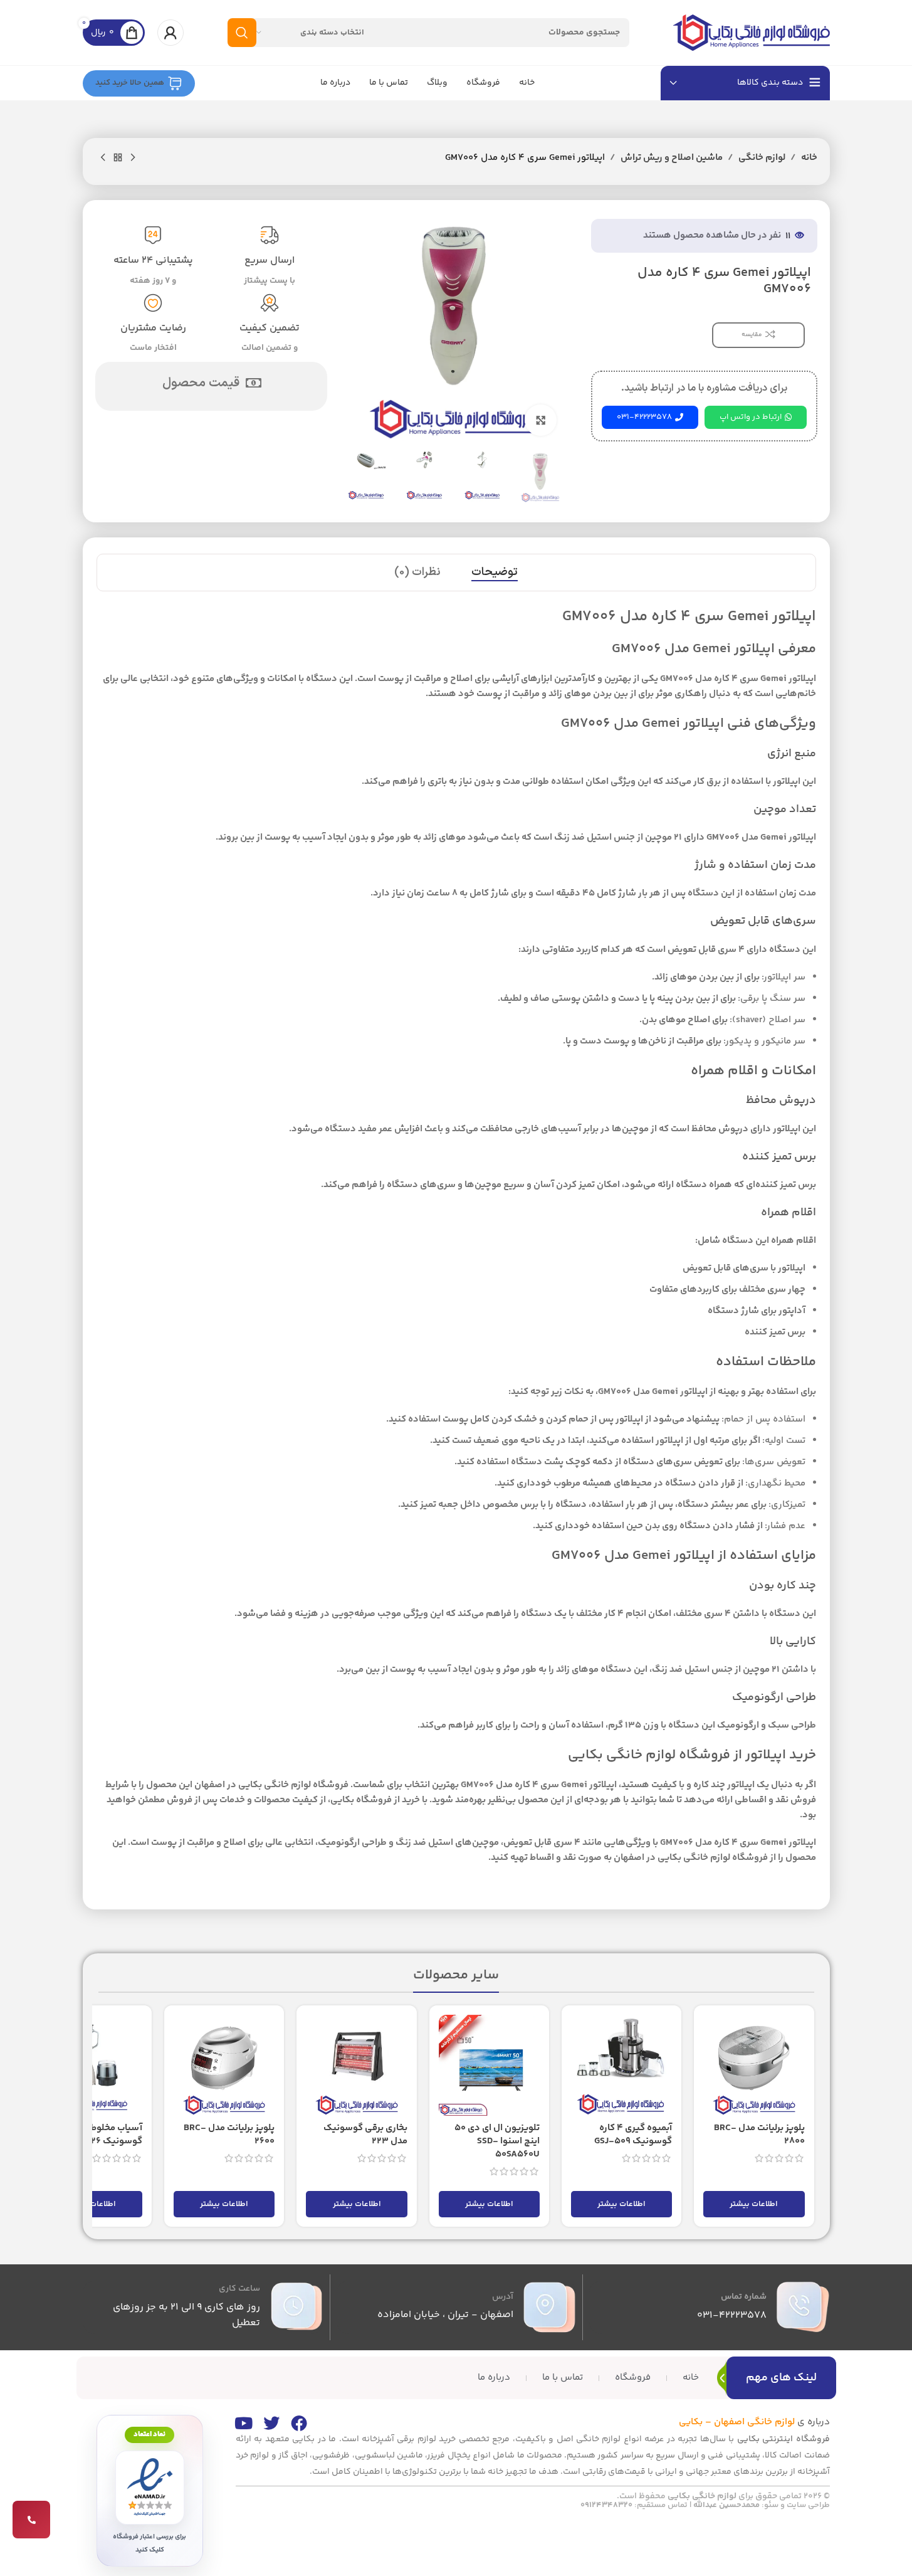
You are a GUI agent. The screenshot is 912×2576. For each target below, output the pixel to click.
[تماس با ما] (31, 2520)
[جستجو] (242, 33)
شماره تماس (744, 2297)
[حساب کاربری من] (170, 33)
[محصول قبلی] (133, 158)
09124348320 (606, 2505)
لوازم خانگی (762, 158)
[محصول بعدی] (103, 158)
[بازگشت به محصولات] (118, 158)
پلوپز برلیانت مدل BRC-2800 (759, 2135)
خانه (809, 158)
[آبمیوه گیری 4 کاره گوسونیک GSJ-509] (621, 2065)
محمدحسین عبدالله (726, 2505)
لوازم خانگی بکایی (702, 2496)
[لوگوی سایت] (752, 32)
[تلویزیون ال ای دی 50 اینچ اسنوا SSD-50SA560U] (489, 2065)
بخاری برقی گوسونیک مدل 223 (365, 2135)
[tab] (495, 573)
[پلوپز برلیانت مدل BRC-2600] (224, 2065)
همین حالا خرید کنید (130, 83)
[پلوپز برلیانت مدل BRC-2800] (754, 2065)
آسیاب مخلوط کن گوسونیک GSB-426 (102, 2135)
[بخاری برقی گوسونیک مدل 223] (356, 2065)
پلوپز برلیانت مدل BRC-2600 (229, 2135)
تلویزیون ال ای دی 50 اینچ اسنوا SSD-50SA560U (497, 2141)
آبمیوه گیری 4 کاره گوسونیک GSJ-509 (633, 2135)
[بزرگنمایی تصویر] (540, 420)
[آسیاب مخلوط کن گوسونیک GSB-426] (92, 2065)
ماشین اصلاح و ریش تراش (672, 158)
